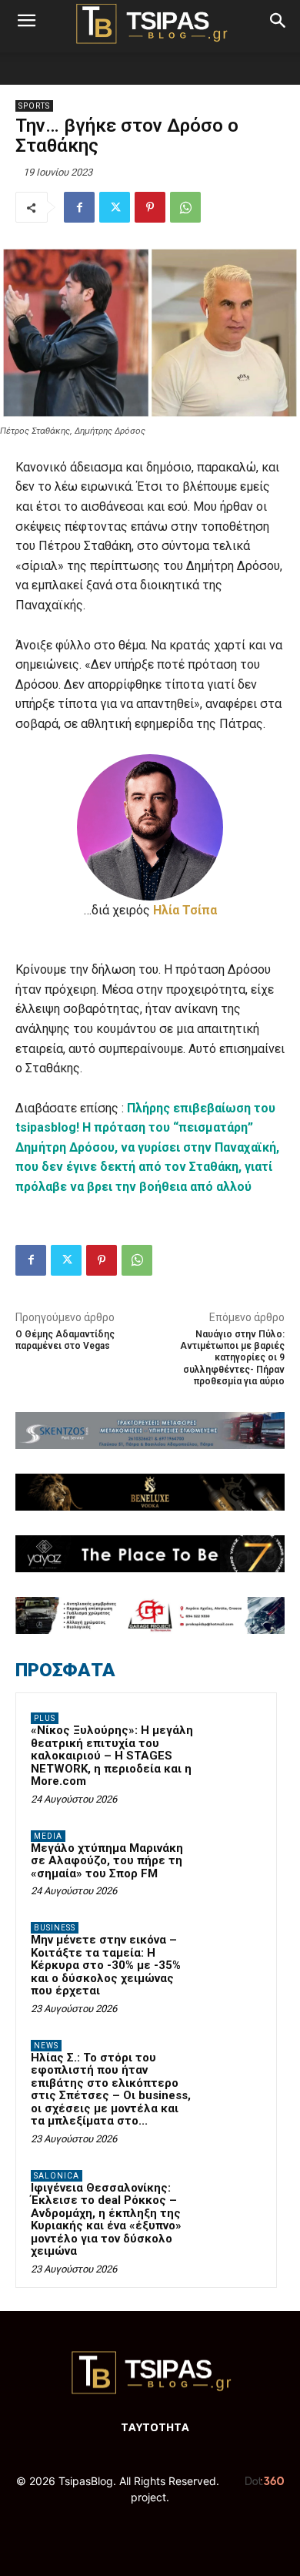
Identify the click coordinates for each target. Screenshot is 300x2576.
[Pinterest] (150, 207)
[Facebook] (79, 207)
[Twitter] (115, 207)
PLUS (45, 1718)
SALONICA (57, 2176)
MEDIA (48, 1836)
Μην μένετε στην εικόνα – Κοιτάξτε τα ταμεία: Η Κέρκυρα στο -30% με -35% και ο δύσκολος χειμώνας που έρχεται (106, 1965)
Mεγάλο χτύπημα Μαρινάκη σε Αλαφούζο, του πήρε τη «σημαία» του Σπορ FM (107, 1861)
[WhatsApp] (185, 207)
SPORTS (34, 106)
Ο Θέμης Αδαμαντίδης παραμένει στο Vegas (65, 1340)
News (46, 2046)
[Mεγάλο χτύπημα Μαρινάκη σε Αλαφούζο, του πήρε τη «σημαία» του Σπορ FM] (232, 1857)
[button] (26, 21)
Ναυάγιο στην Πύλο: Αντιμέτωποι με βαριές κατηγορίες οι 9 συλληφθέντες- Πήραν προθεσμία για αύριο (232, 1358)
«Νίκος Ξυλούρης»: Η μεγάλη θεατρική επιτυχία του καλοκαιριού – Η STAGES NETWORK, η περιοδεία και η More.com (112, 1756)
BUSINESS (55, 1928)
